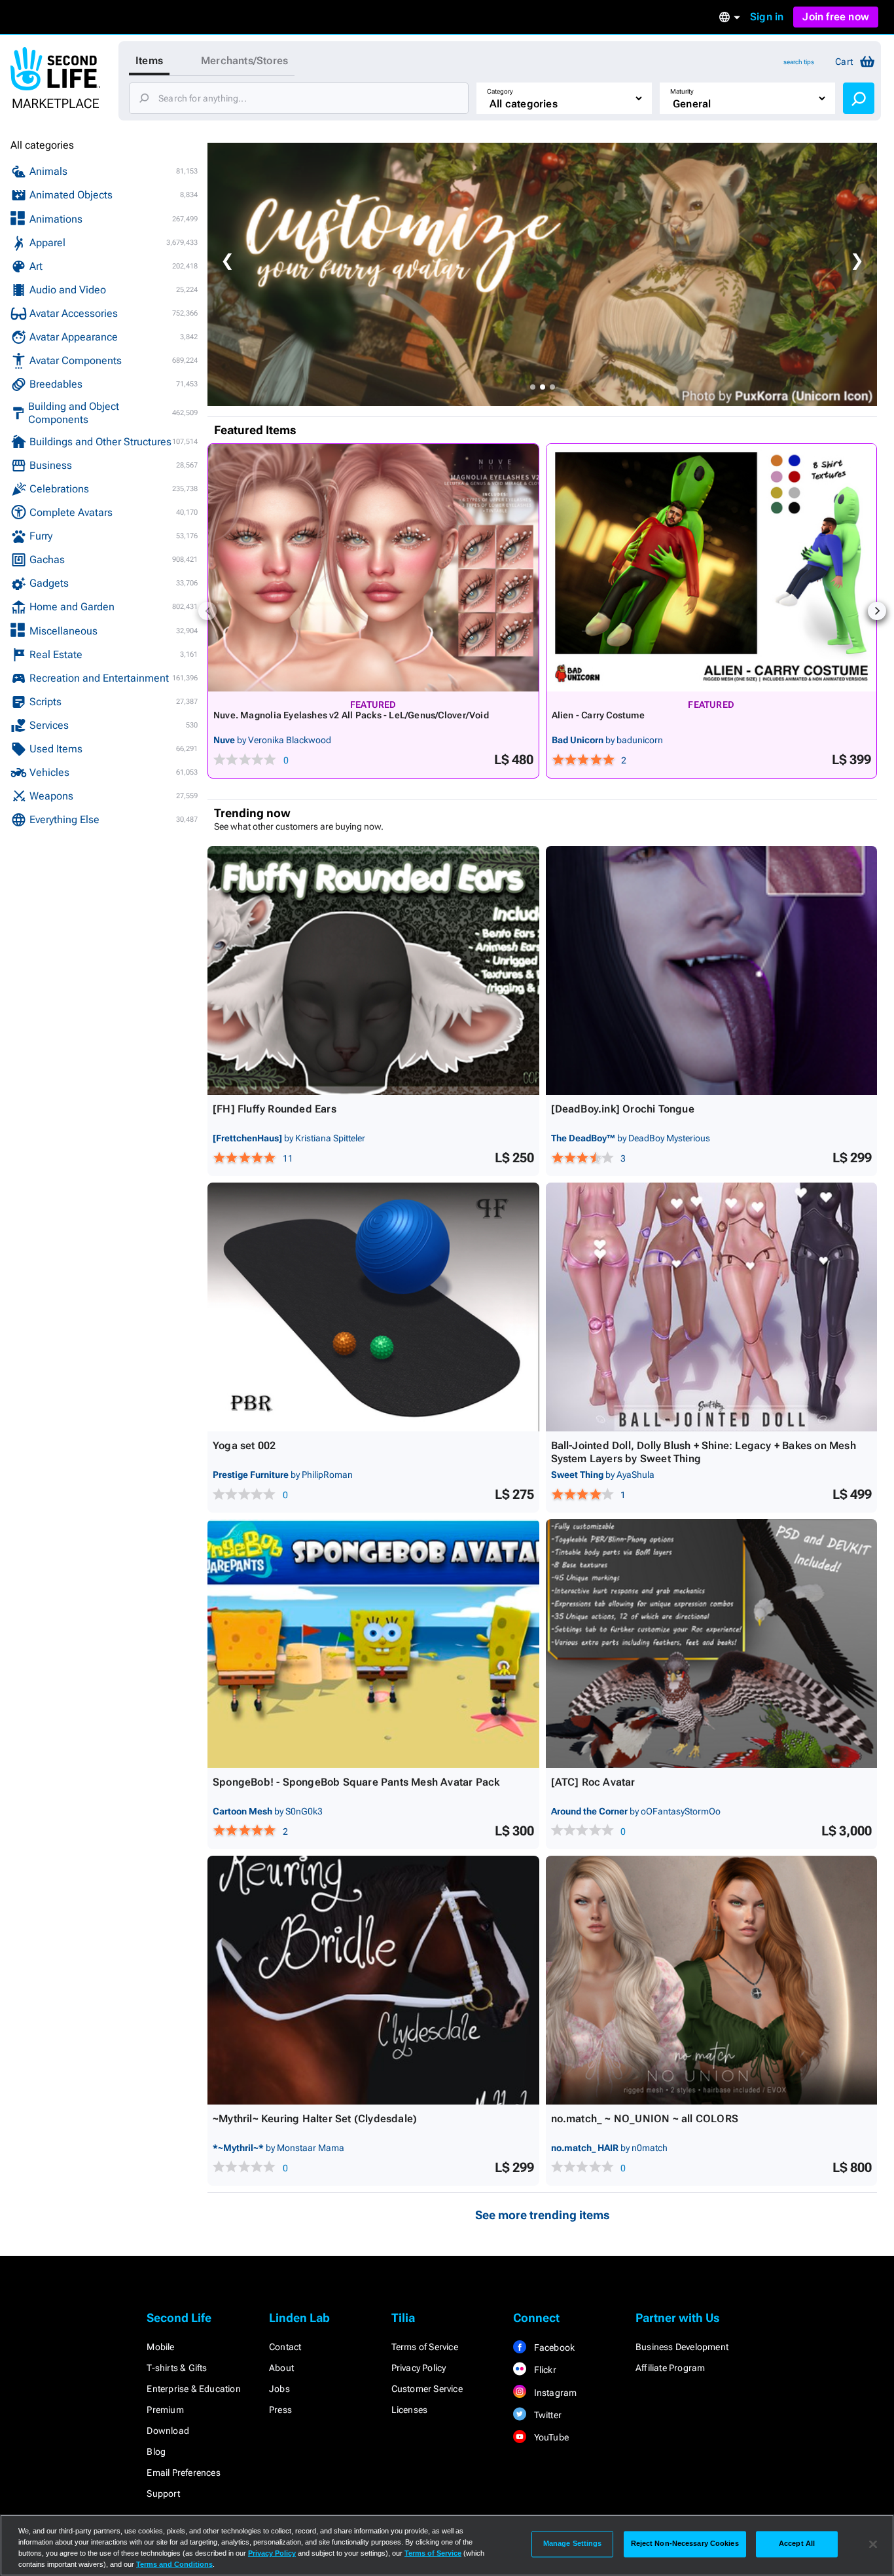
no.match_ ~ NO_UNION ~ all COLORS (645, 2119)
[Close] (873, 2544)
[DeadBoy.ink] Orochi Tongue (623, 1109)
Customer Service (427, 2389)
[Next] (877, 611)
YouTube (550, 2437)
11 (288, 1158)
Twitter (546, 2415)
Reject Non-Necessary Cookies (685, 2544)
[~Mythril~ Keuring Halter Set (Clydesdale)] (373, 1980)
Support (163, 2493)
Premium (165, 2410)
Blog (156, 2452)
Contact (285, 2347)
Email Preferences (183, 2473)
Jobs (279, 2389)
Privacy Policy (419, 2368)
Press (280, 2410)
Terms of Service (425, 2347)
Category (500, 91)
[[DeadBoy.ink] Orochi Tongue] (712, 970)
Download (168, 2431)
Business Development (682, 2347)
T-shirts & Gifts (177, 2368)
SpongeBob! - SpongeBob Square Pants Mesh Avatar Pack (356, 1782)
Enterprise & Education (193, 2389)
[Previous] (207, 611)
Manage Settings (573, 2544)
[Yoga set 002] (373, 1307)
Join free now (836, 17)
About (281, 2368)
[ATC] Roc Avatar (593, 1782)
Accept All (797, 2544)
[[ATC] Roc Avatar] (712, 1644)
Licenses (410, 2410)
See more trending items (543, 2215)
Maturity (682, 91)
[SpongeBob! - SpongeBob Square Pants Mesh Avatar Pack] (373, 1644)
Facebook (553, 2347)
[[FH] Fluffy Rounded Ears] (373, 970)
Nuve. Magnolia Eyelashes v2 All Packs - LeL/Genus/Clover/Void (351, 715)
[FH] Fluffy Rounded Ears (275, 1109)
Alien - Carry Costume (598, 715)
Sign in (767, 17)
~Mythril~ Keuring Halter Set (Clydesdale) (315, 2119)
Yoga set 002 (244, 1445)
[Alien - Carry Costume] (712, 568)
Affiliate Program (670, 2368)
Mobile (160, 2347)
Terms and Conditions (174, 2564)
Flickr (544, 2370)
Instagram (554, 2393)
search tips (799, 62)
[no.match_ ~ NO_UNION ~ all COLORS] (712, 1980)
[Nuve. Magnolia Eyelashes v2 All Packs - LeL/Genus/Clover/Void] (373, 568)
